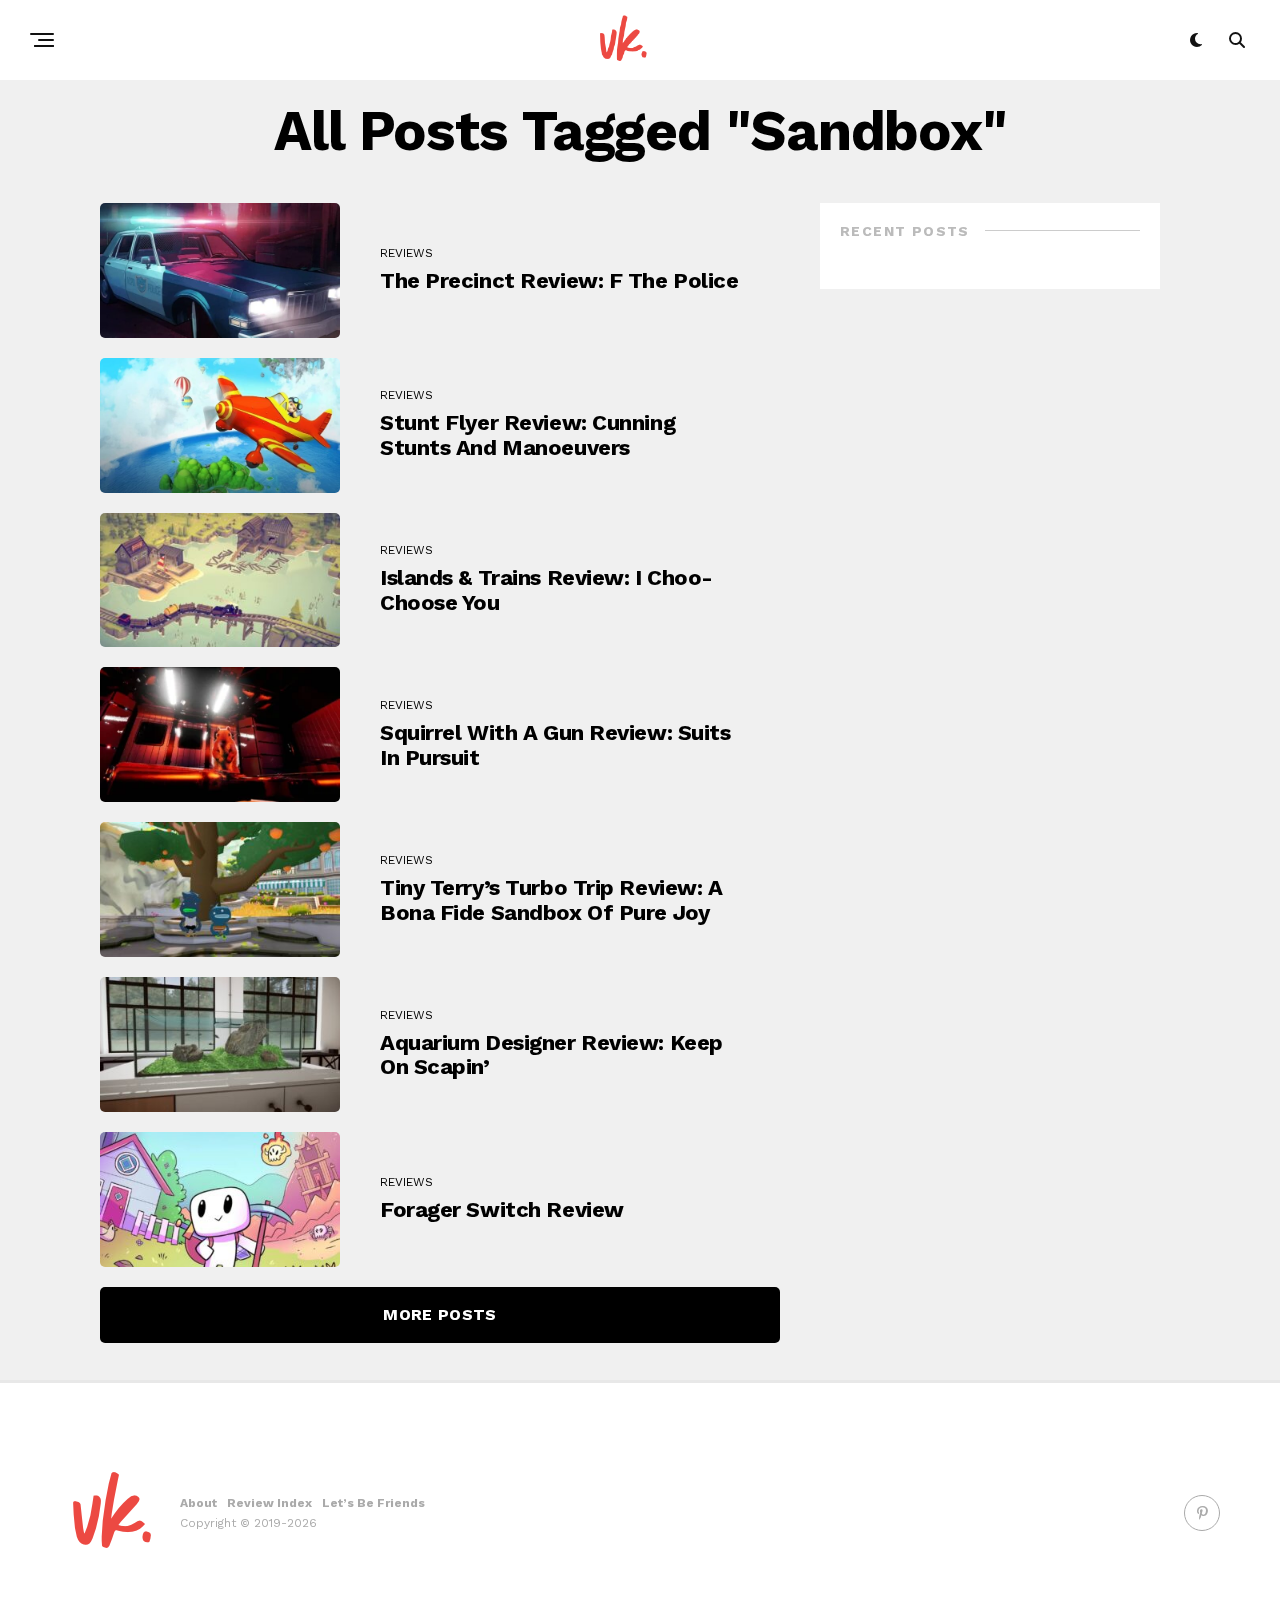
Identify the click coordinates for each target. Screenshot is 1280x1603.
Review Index (269, 1503)
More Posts (439, 1314)
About (198, 1503)
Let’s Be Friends (373, 1503)
